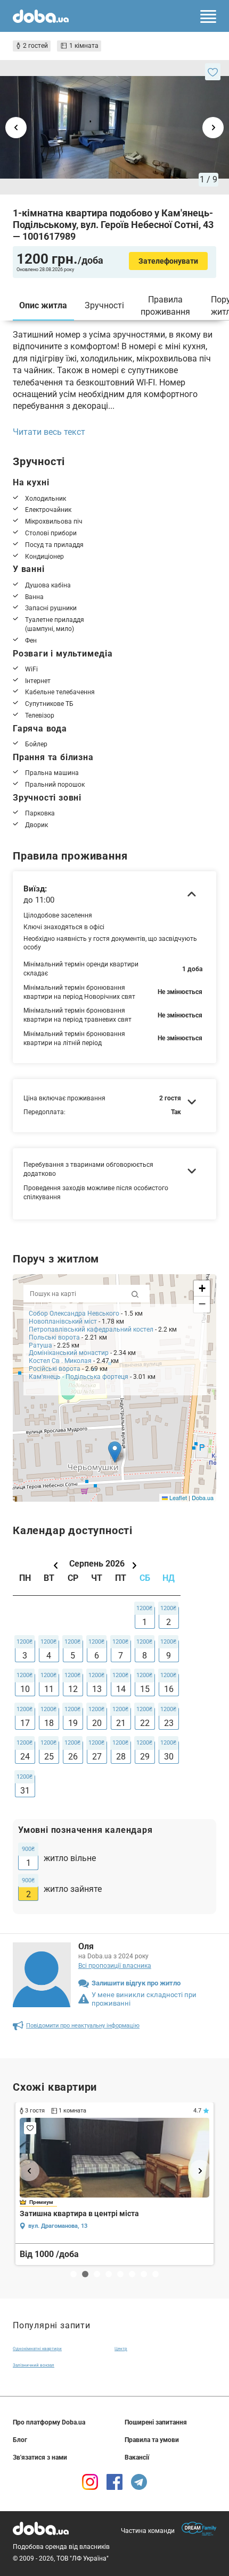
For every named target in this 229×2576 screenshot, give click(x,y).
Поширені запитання (156, 2422)
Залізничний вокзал (34, 2365)
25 (49, 1757)
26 (73, 1757)
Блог (20, 2440)
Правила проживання (165, 305)
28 (121, 1757)
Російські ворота (55, 1369)
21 (121, 1723)
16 (169, 1689)
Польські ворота (54, 1337)
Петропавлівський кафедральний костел (91, 1329)
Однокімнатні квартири (37, 2349)
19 (73, 1723)
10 (25, 1689)
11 (49, 1689)
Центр (121, 2349)
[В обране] (213, 72)
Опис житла (43, 305)
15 (145, 1689)
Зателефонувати (168, 261)
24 (25, 1757)
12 (73, 1689)
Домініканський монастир (69, 1353)
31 (25, 1791)
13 (97, 1689)
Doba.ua (203, 1497)
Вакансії (137, 2457)
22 (145, 1723)
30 (169, 1757)
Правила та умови (152, 2440)
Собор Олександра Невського (74, 1314)
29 (145, 1757)
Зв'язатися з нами (40, 2457)
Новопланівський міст (63, 1321)
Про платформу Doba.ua (49, 2422)
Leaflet (177, 1497)
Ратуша (40, 1345)
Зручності (104, 305)
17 (25, 1723)
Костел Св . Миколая (60, 1361)
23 (169, 1723)
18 (49, 1723)
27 (97, 1757)
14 (121, 1689)
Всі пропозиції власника (115, 1966)
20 (97, 1723)
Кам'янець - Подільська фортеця (79, 1377)
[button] (115, 1452)
